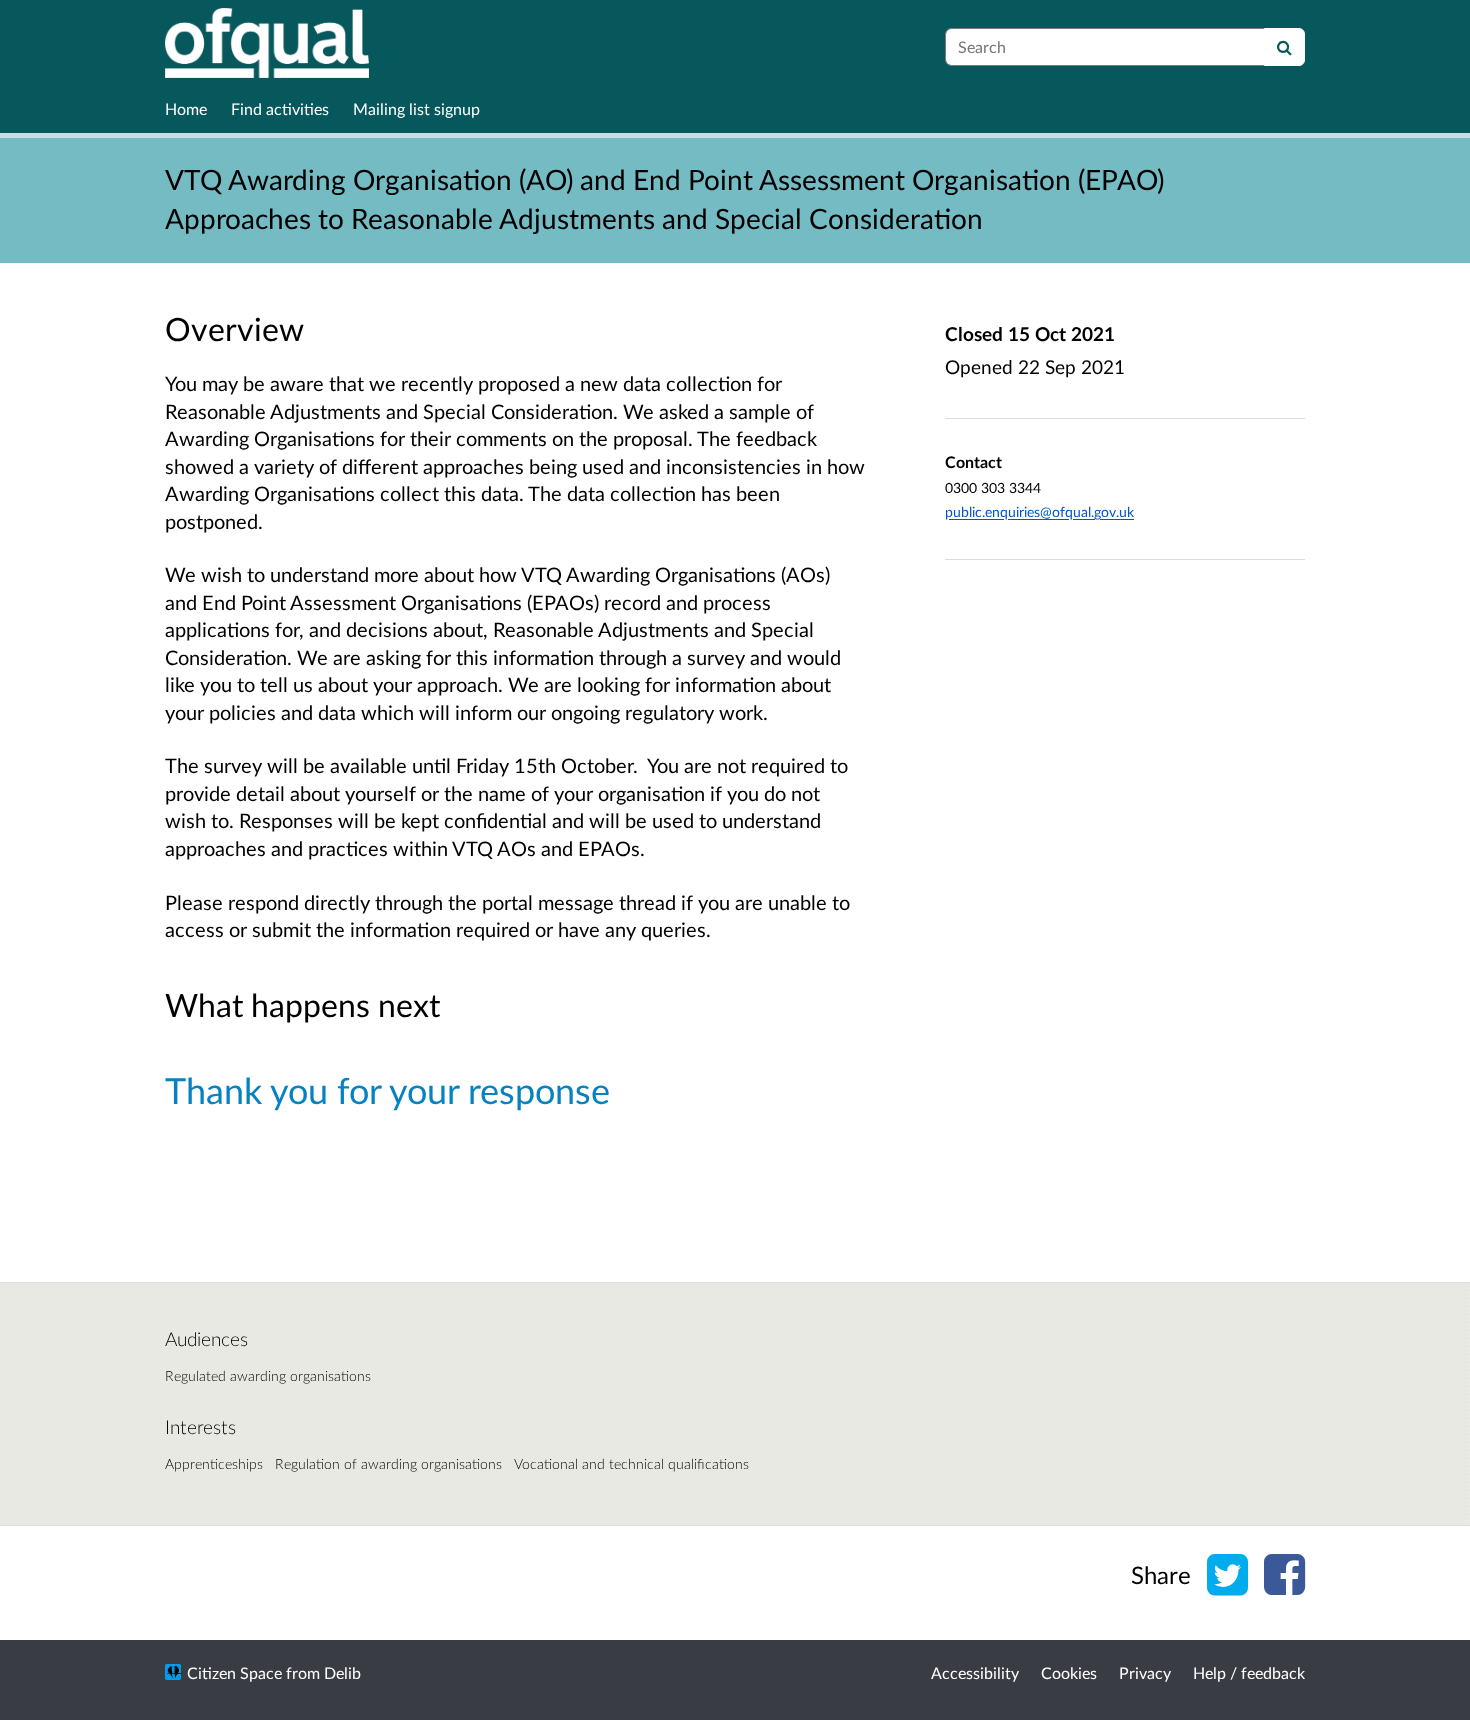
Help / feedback (1249, 1672)
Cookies (1069, 1672)
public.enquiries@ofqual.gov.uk (1039, 511)
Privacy (1145, 1672)
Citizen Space (234, 1672)
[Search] (1284, 47)
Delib (342, 1672)
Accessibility (975, 1672)
